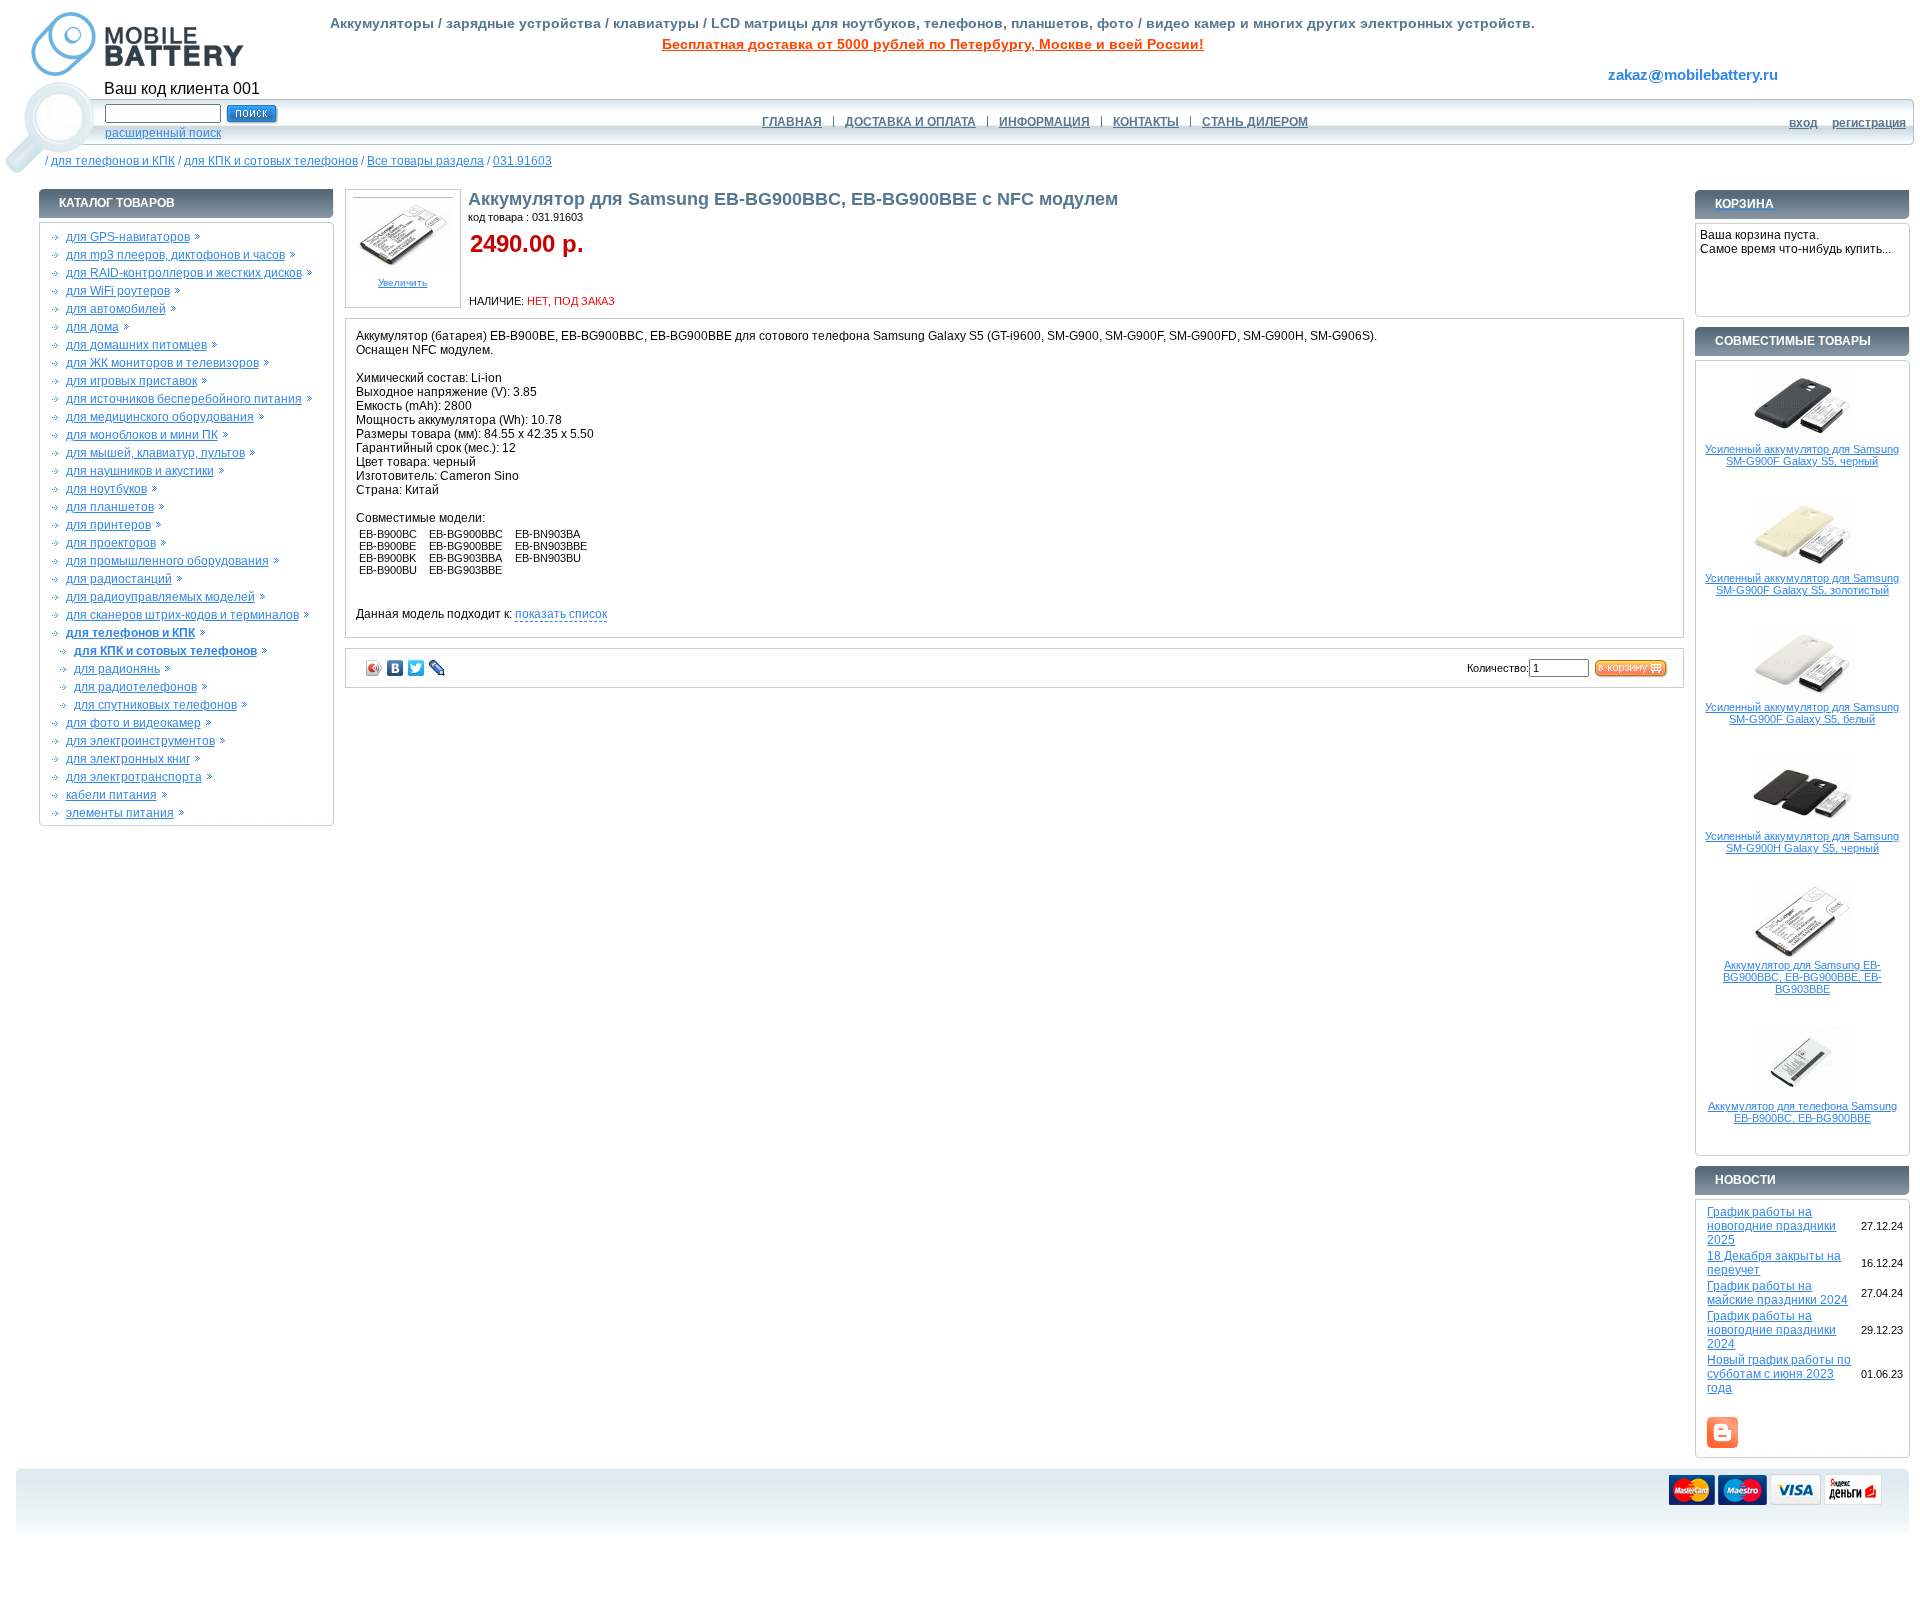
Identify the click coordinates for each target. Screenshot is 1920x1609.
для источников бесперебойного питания (184, 399)
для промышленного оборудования (167, 561)
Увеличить (402, 282)
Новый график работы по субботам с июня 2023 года (1779, 1374)
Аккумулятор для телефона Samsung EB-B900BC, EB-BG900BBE (1802, 1112)
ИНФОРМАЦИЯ (1044, 122)
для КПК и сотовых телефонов (271, 161)
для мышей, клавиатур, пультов (155, 453)
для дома (92, 327)
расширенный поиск (163, 133)
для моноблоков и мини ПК (142, 435)
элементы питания (120, 813)
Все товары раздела (425, 161)
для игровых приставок (131, 381)
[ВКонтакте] (395, 668)
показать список (561, 614)
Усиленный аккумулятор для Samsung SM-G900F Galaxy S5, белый (1802, 713)
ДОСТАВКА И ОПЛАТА (910, 122)
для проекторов (111, 543)
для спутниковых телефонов (155, 705)
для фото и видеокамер (133, 723)
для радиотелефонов (135, 687)
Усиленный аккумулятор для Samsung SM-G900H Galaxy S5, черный (1802, 842)
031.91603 (522, 161)
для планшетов (110, 507)
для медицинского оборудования (160, 417)
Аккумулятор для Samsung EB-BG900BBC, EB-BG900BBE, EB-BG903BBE (1802, 977)
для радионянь (117, 669)
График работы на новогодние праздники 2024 (1771, 1330)
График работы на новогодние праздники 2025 (1771, 1226)
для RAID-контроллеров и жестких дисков (184, 273)
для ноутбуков (106, 489)
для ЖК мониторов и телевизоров (162, 363)
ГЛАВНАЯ (792, 122)
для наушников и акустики (140, 471)
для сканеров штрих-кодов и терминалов (182, 615)
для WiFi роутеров (118, 291)
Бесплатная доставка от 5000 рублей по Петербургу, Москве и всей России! (933, 44)
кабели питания (111, 795)
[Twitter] (416, 668)
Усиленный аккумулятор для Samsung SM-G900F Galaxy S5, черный (1802, 455)
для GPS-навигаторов (128, 237)
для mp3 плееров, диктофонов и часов (175, 255)
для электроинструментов (140, 741)
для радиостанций (119, 579)
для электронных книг (128, 759)
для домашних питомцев (136, 345)
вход (1803, 123)
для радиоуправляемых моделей (160, 597)
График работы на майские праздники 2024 (1777, 1293)
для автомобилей (116, 309)
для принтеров (108, 525)
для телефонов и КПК (113, 161)
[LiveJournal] (437, 668)
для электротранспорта (134, 777)
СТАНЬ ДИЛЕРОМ (1255, 122)
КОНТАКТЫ (1146, 122)
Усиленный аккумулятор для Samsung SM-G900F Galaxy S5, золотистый (1802, 584)
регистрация (1869, 123)
